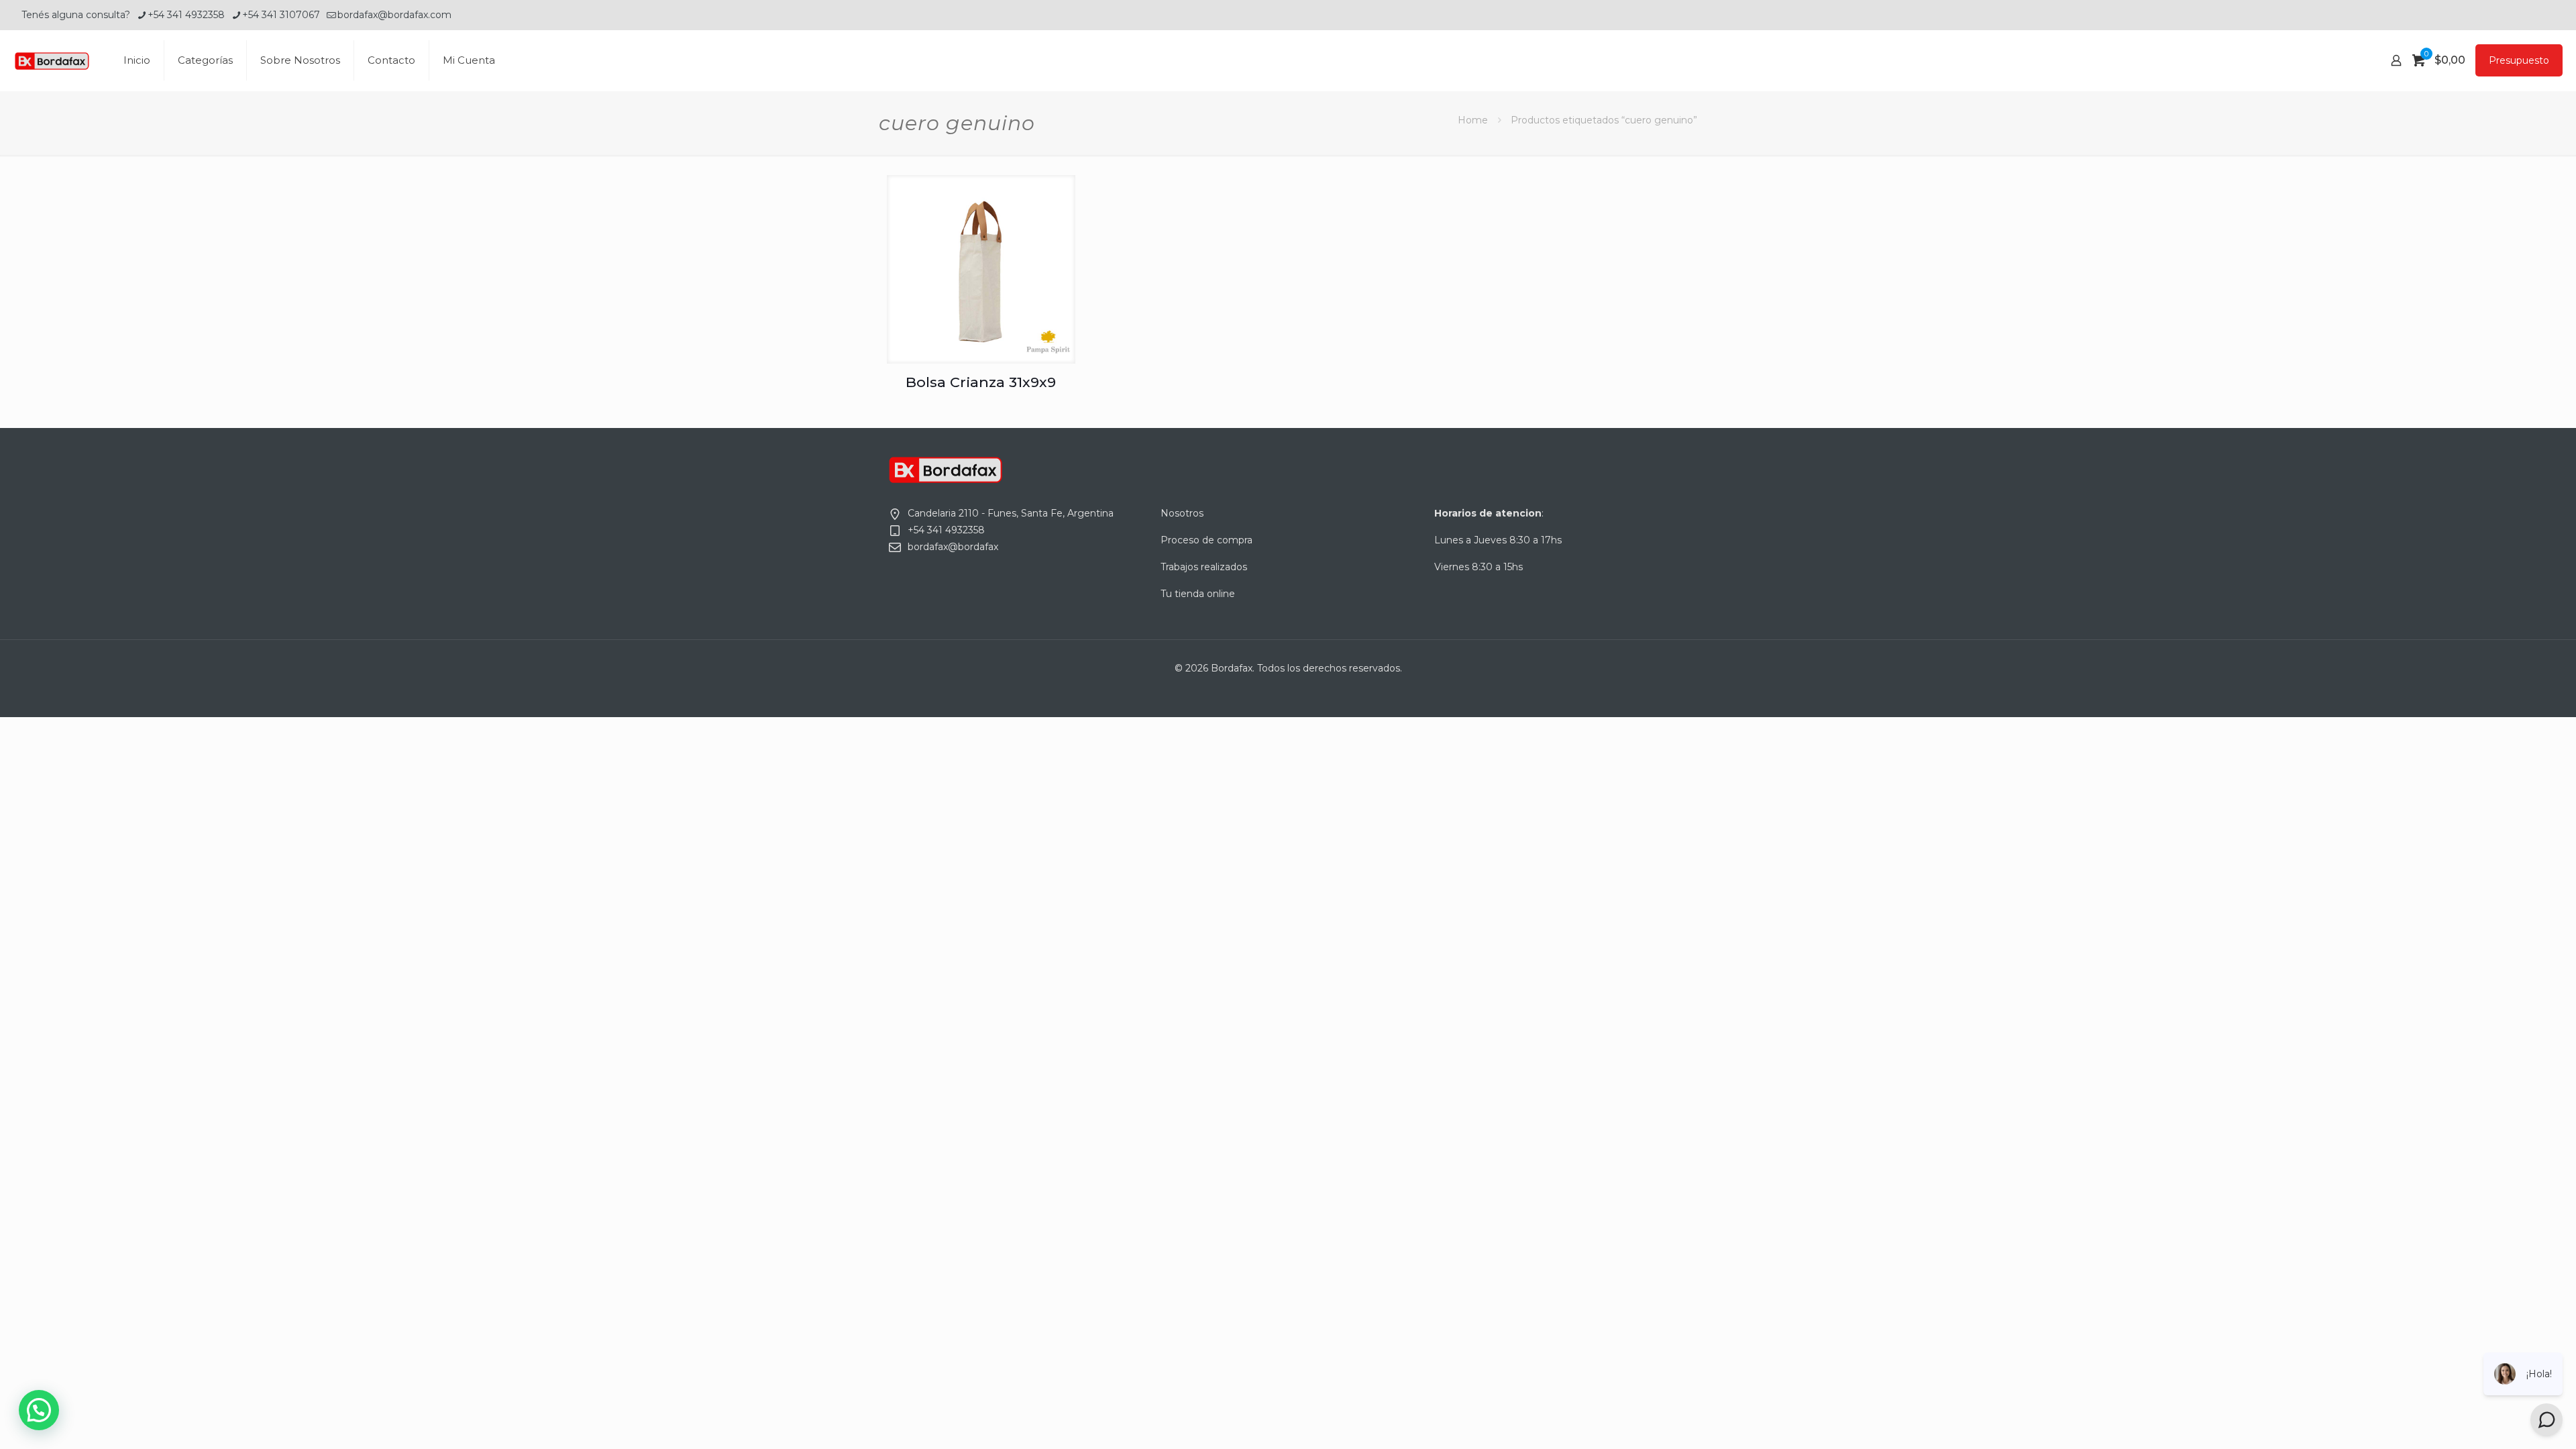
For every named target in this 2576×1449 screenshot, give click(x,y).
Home (1473, 120)
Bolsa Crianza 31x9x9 (981, 382)
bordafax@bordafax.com (394, 15)
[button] (39, 1410)
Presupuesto (2519, 60)
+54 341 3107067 (281, 15)
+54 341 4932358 (186, 15)
